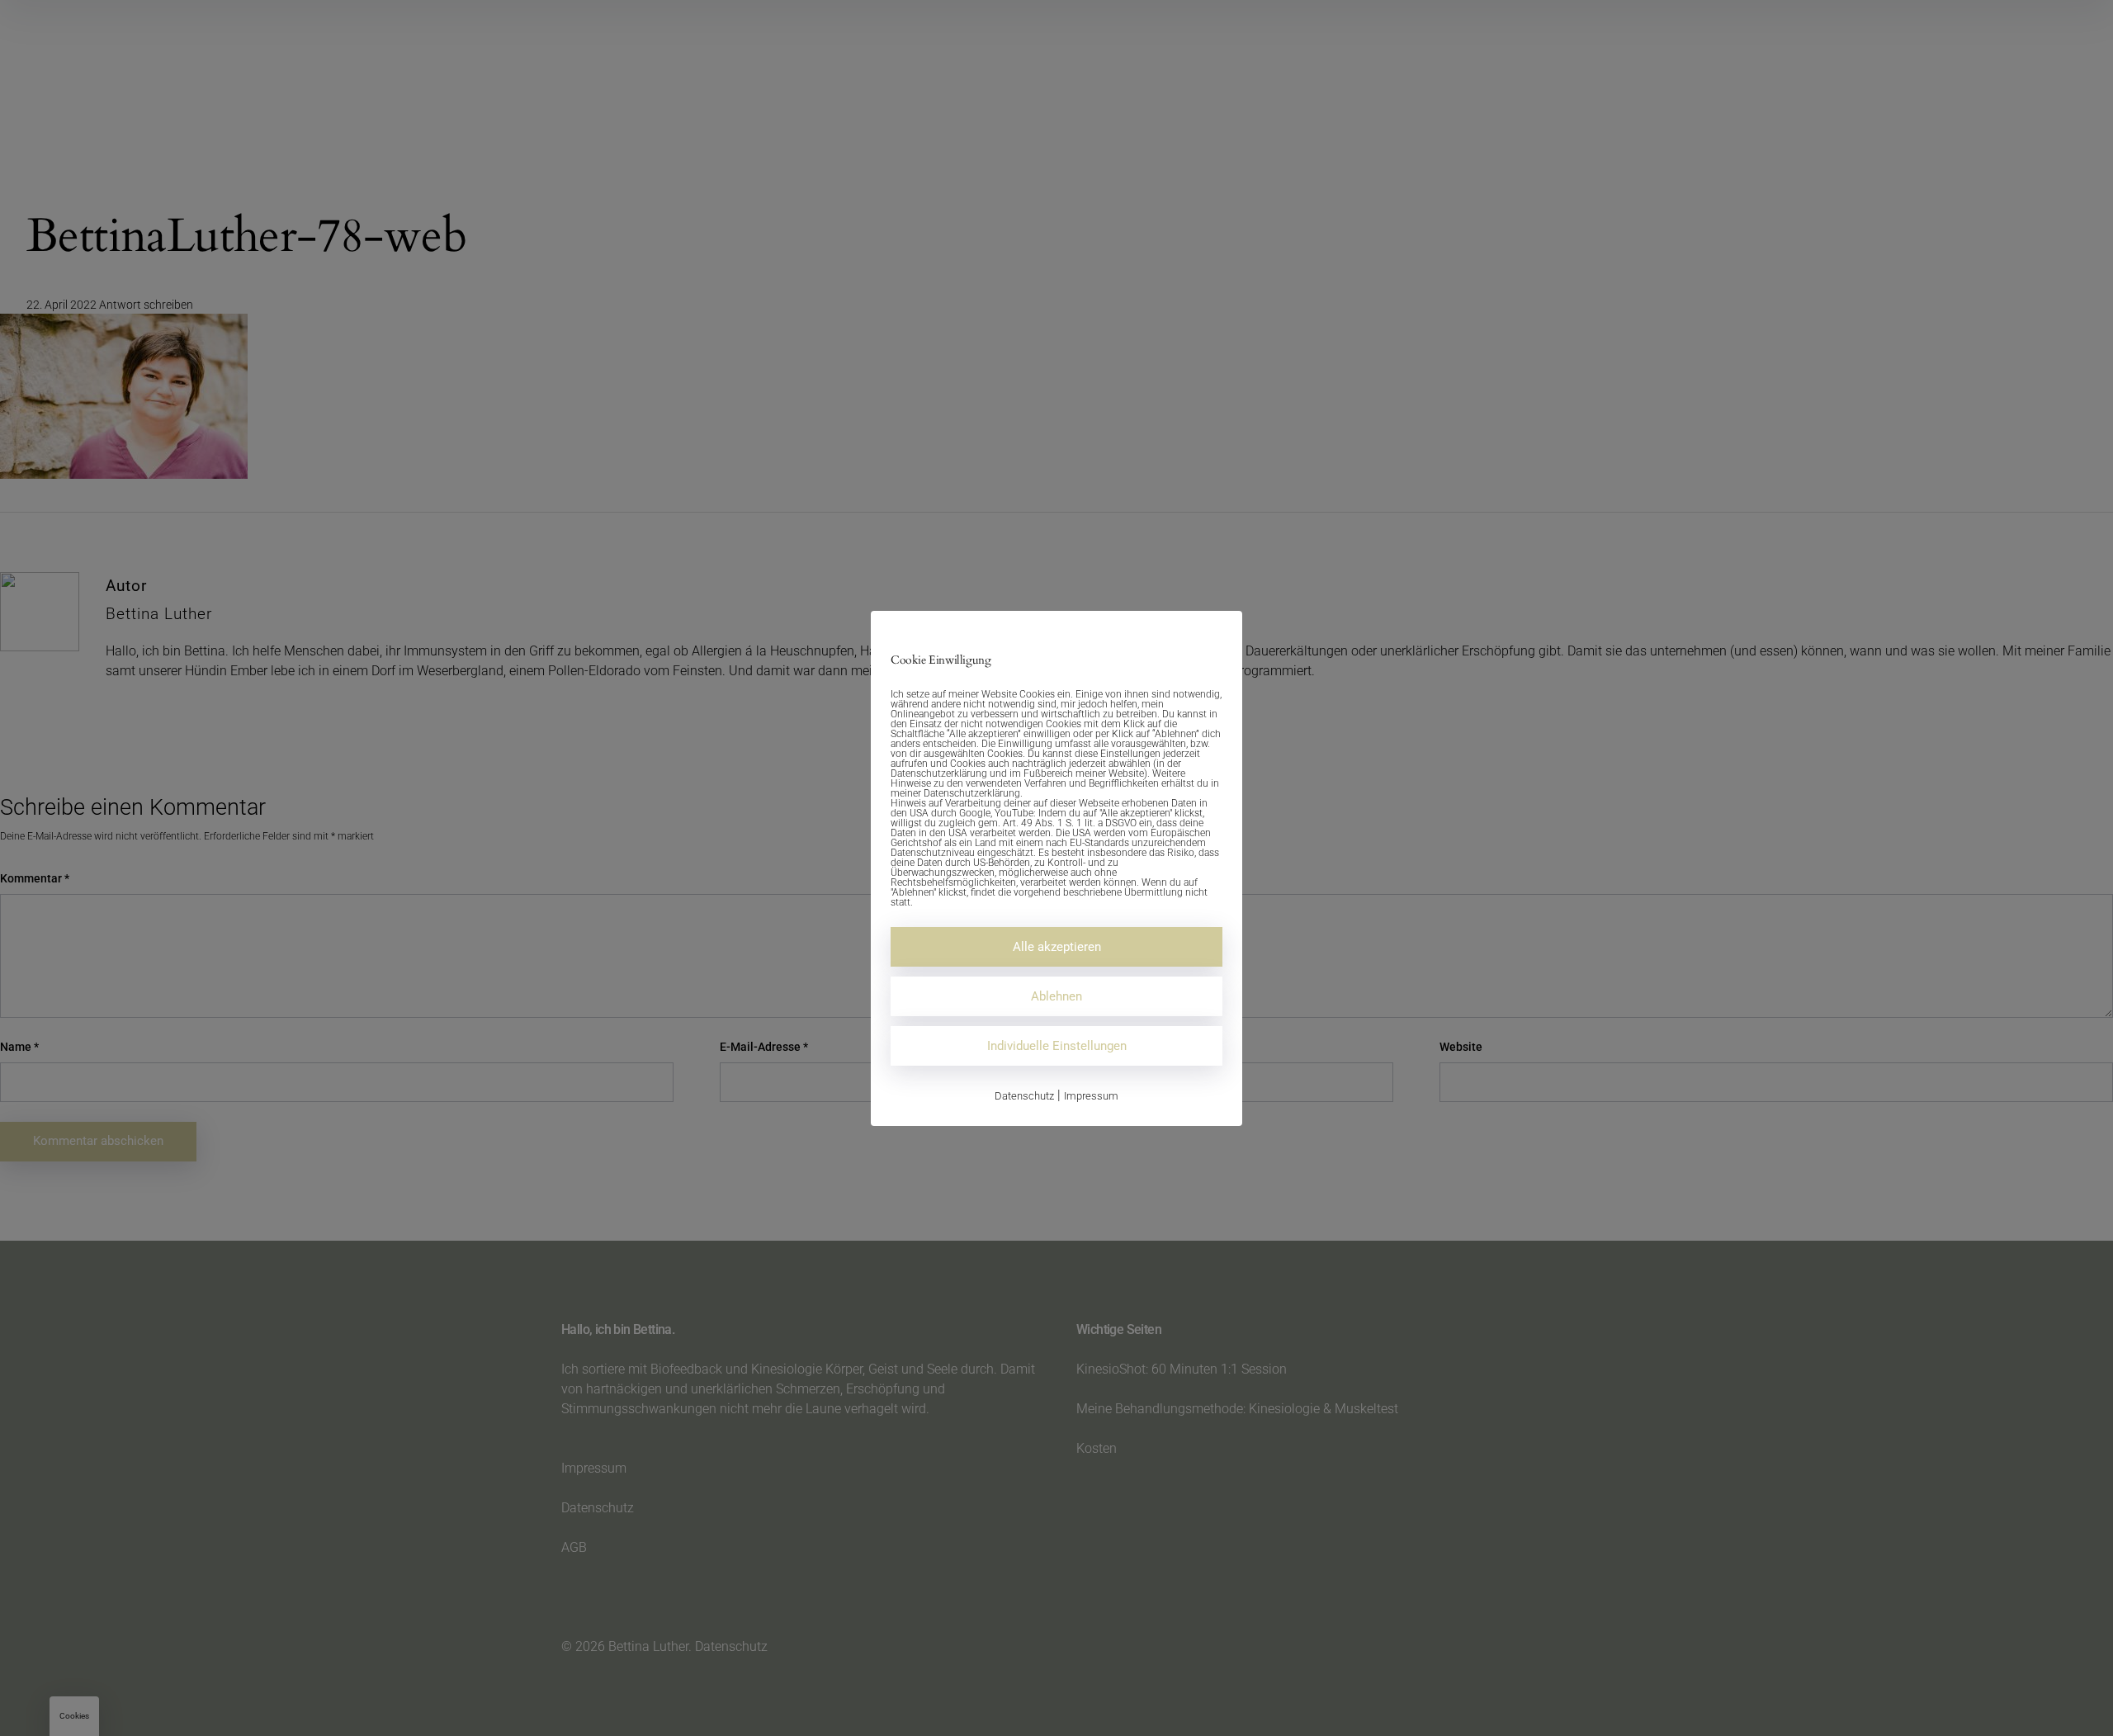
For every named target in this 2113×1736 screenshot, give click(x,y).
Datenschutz (1024, 1096)
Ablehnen (1056, 996)
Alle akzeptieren (1057, 947)
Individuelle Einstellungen (1057, 1046)
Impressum (1091, 1096)
